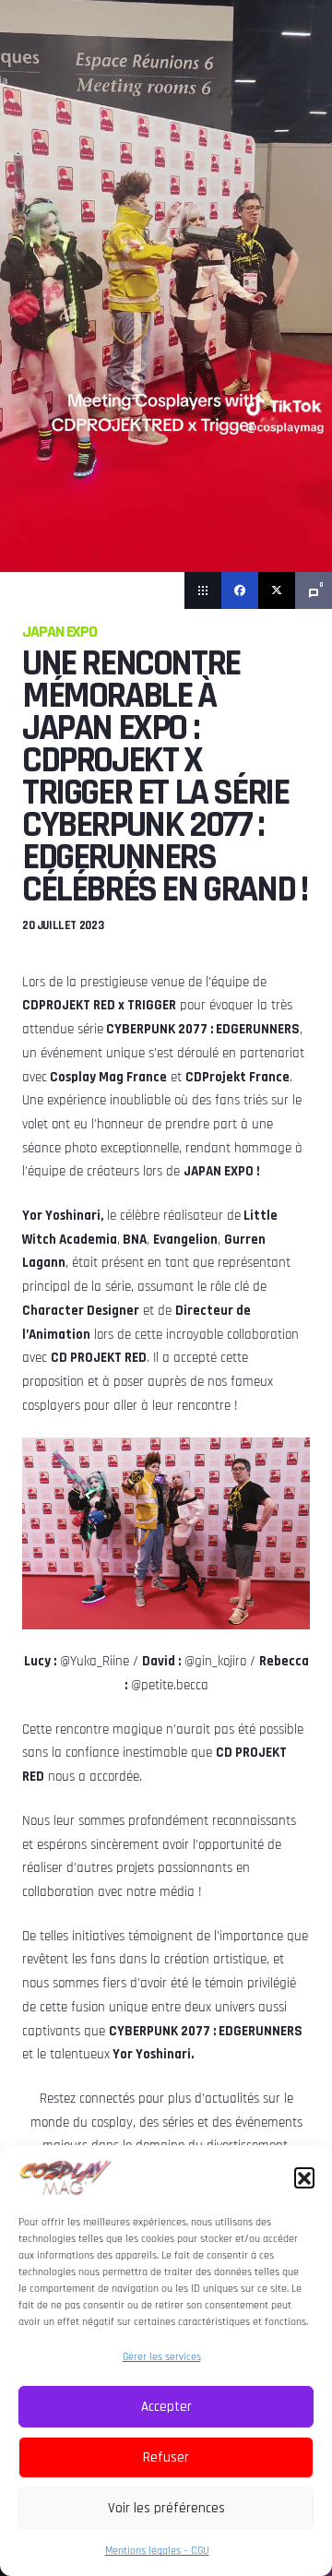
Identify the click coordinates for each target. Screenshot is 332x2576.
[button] (304, 2177)
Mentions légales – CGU (157, 2551)
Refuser (166, 2457)
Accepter (166, 2407)
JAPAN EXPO (59, 632)
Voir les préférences (166, 2508)
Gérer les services (162, 2357)
